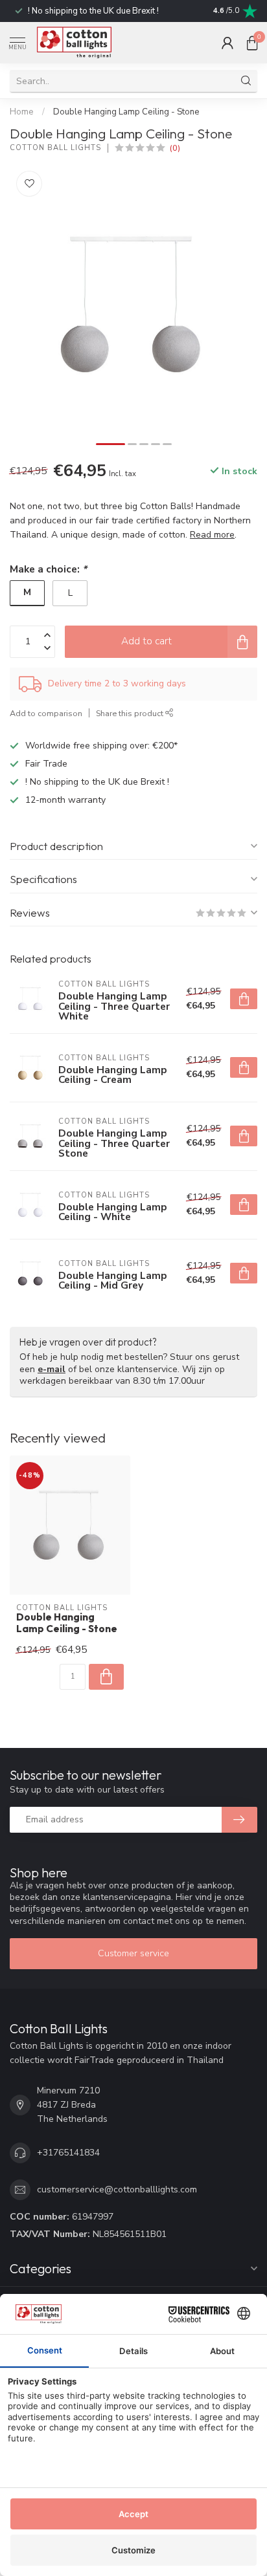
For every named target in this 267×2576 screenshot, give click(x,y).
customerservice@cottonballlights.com (117, 2189)
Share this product (131, 713)
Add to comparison (46, 713)
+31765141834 (68, 2153)
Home (22, 112)
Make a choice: (48, 569)
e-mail (52, 1369)
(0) (175, 148)
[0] (252, 43)
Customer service (133, 1953)
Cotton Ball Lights (55, 148)
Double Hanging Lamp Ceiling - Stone (126, 112)
